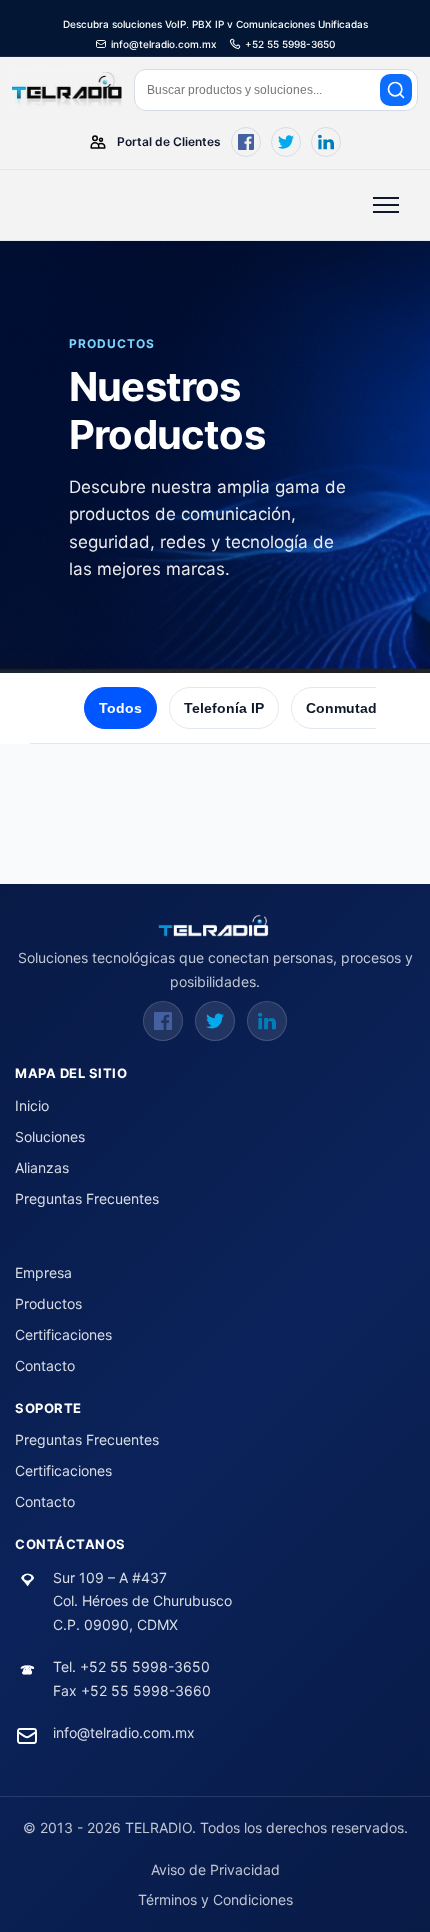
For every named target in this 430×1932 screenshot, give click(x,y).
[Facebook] (163, 1021)
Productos (48, 1303)
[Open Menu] (386, 205)
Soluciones (50, 1136)
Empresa (43, 1272)
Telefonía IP (224, 708)
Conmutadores (356, 708)
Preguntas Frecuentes (87, 1198)
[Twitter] (215, 1021)
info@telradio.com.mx (124, 1732)
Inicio (32, 1105)
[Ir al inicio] (215, 926)
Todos (120, 708)
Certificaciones (63, 1334)
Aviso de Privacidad (215, 1869)
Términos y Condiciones (215, 1899)
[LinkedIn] (267, 1021)
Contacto (45, 1365)
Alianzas (42, 1167)
